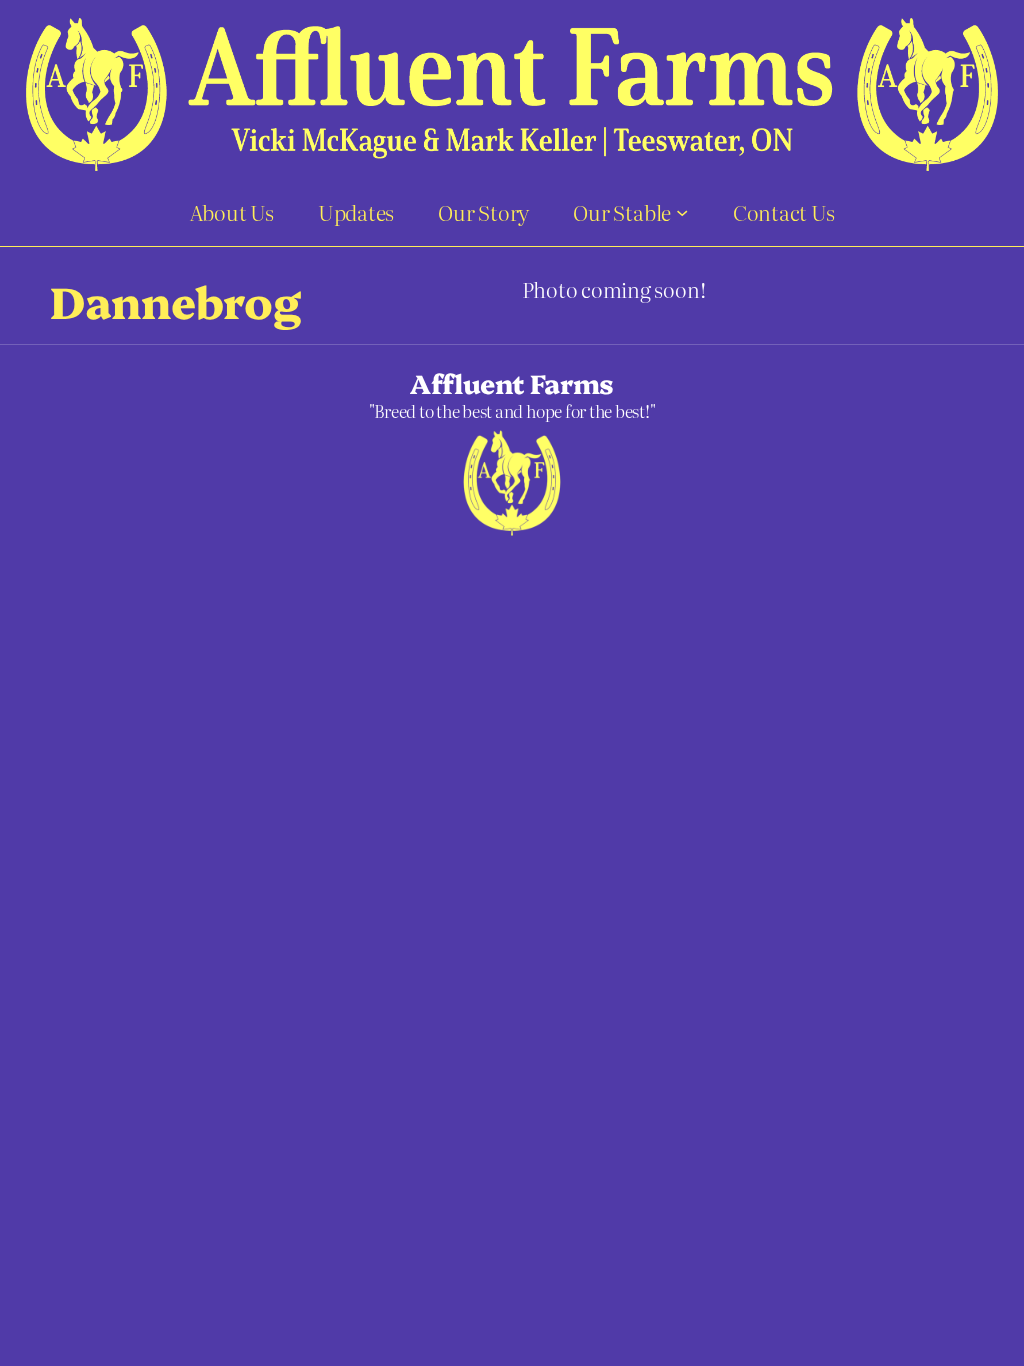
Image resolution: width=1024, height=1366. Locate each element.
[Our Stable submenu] (682, 212)
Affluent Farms (512, 382)
